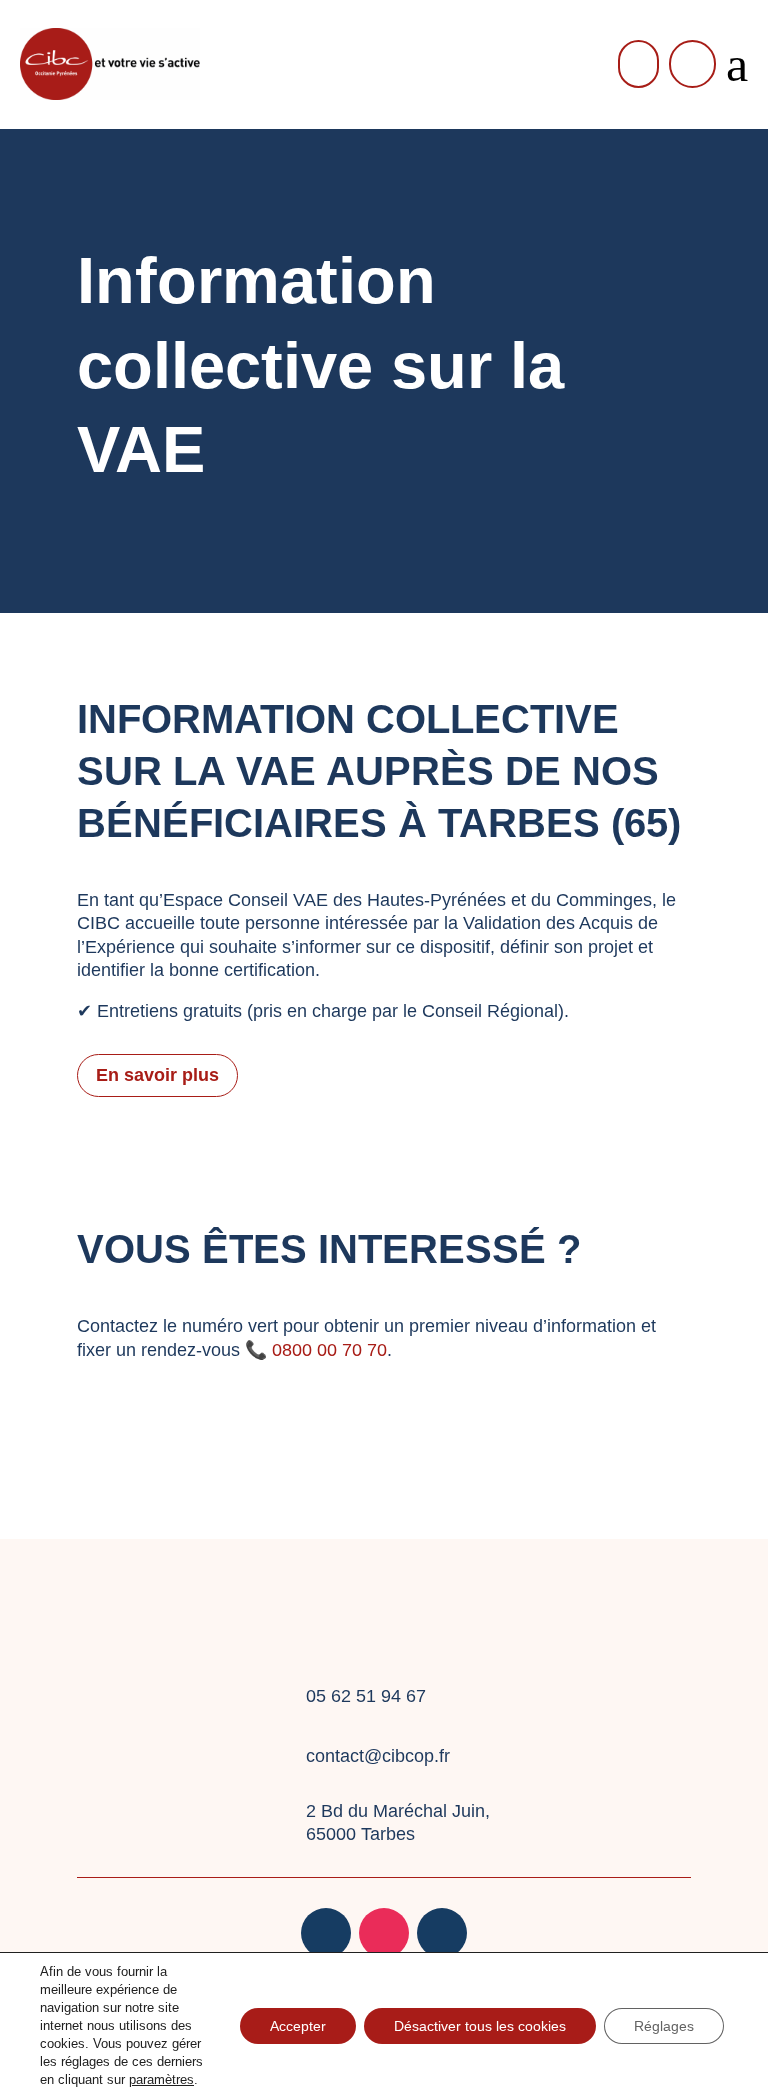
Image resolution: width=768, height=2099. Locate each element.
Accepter (298, 2026)
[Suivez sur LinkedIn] (442, 1933)
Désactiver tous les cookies (480, 2026)
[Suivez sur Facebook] (326, 1933)
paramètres (161, 2079)
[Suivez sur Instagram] (384, 1933)
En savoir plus (157, 1075)
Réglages (664, 2026)
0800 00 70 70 (327, 1350)
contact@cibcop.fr (378, 1756)
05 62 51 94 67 (366, 1696)
